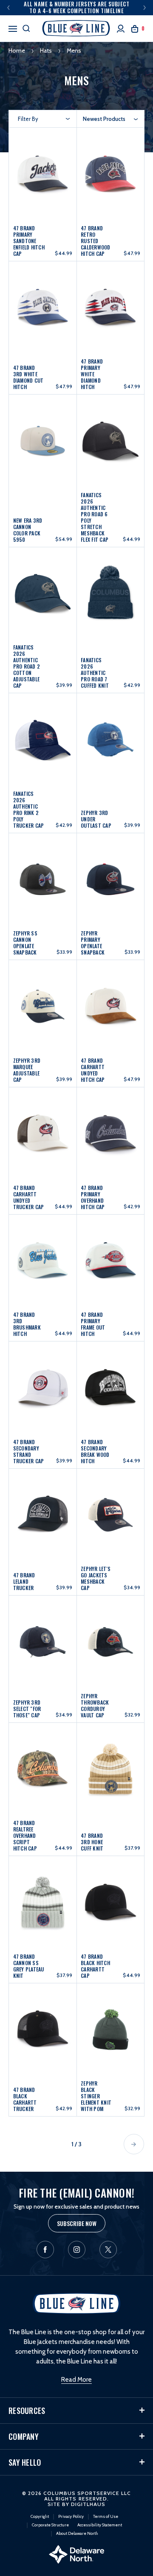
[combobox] (110, 119)
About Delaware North (77, 2533)
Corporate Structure (50, 2525)
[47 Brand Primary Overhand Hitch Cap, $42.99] (110, 1135)
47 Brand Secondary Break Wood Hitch (95, 1451)
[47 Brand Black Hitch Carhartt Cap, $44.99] (110, 1904)
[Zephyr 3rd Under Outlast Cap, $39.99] (110, 746)
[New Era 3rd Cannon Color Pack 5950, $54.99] (43, 452)
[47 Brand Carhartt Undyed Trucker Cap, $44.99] (43, 1135)
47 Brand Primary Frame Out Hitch (93, 1324)
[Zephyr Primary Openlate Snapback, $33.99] (110, 881)
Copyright (40, 2516)
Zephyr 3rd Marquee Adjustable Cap (27, 1070)
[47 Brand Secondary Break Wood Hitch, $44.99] (110, 1389)
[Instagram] (77, 2250)
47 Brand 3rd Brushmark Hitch (27, 1324)
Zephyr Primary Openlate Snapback (93, 943)
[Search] (26, 28)
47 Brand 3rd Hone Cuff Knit (92, 1842)
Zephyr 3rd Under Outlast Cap (96, 819)
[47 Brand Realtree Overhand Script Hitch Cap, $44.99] (43, 1773)
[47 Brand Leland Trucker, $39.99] (43, 1516)
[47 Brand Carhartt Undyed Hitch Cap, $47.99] (110, 1008)
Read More (76, 2380)
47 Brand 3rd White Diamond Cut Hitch (28, 377)
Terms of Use (106, 2516)
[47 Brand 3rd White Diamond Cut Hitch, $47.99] (43, 311)
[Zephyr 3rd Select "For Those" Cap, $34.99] (43, 1643)
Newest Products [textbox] (104, 119)
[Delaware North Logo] (76, 2554)
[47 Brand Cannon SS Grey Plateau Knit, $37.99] (43, 1904)
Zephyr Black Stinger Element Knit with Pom (96, 2096)
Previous (8, 8)
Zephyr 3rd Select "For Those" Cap (27, 1709)
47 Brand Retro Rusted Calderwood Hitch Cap (96, 241)
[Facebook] (45, 2250)
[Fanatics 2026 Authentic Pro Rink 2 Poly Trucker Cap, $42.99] (43, 746)
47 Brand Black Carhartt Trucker (25, 2099)
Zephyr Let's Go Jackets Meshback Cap (96, 1578)
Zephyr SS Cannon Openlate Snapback (25, 943)
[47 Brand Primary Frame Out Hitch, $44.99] (110, 1262)
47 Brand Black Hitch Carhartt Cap (95, 1966)
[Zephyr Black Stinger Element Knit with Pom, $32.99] (110, 2033)
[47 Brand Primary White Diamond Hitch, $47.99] (110, 311)
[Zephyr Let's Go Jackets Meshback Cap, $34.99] (110, 1516)
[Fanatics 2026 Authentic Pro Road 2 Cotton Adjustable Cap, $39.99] (43, 602)
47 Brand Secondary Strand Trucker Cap (29, 1451)
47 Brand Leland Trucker (24, 1581)
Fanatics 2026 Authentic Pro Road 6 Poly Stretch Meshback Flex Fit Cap (95, 517)
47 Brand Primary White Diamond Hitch (92, 374)
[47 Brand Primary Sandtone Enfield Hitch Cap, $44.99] (43, 178)
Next (144, 8)
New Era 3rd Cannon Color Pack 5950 (28, 530)
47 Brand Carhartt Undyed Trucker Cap (29, 1197)
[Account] (121, 29)
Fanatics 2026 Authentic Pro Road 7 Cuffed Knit (95, 673)
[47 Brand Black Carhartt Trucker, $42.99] (43, 2033)
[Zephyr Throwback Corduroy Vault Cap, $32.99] (110, 1643)
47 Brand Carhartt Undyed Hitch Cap (93, 1070)
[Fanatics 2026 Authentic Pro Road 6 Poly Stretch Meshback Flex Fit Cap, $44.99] (110, 452)
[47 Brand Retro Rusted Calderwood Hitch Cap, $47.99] (110, 178)
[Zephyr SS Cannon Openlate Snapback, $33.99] (43, 881)
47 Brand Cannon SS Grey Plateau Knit (29, 1966)
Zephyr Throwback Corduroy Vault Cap (95, 1705)
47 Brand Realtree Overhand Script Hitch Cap (25, 1835)
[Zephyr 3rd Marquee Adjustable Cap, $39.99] (43, 1008)
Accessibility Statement (100, 2525)
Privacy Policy (71, 2516)
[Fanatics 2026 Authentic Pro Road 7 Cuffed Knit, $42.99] (110, 602)
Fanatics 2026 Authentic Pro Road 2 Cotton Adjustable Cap (27, 666)
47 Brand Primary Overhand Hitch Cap (93, 1197)
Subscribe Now (77, 2223)
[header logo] (76, 28)
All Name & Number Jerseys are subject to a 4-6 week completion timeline (76, 7)
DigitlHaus (88, 2504)
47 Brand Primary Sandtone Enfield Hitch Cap (29, 241)
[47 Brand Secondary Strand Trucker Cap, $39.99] (43, 1389)
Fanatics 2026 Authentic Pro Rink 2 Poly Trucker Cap (29, 809)
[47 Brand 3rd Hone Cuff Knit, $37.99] (110, 1773)
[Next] (134, 2144)
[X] (108, 2250)
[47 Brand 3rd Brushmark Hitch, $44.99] (43, 1262)
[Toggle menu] (13, 28)
